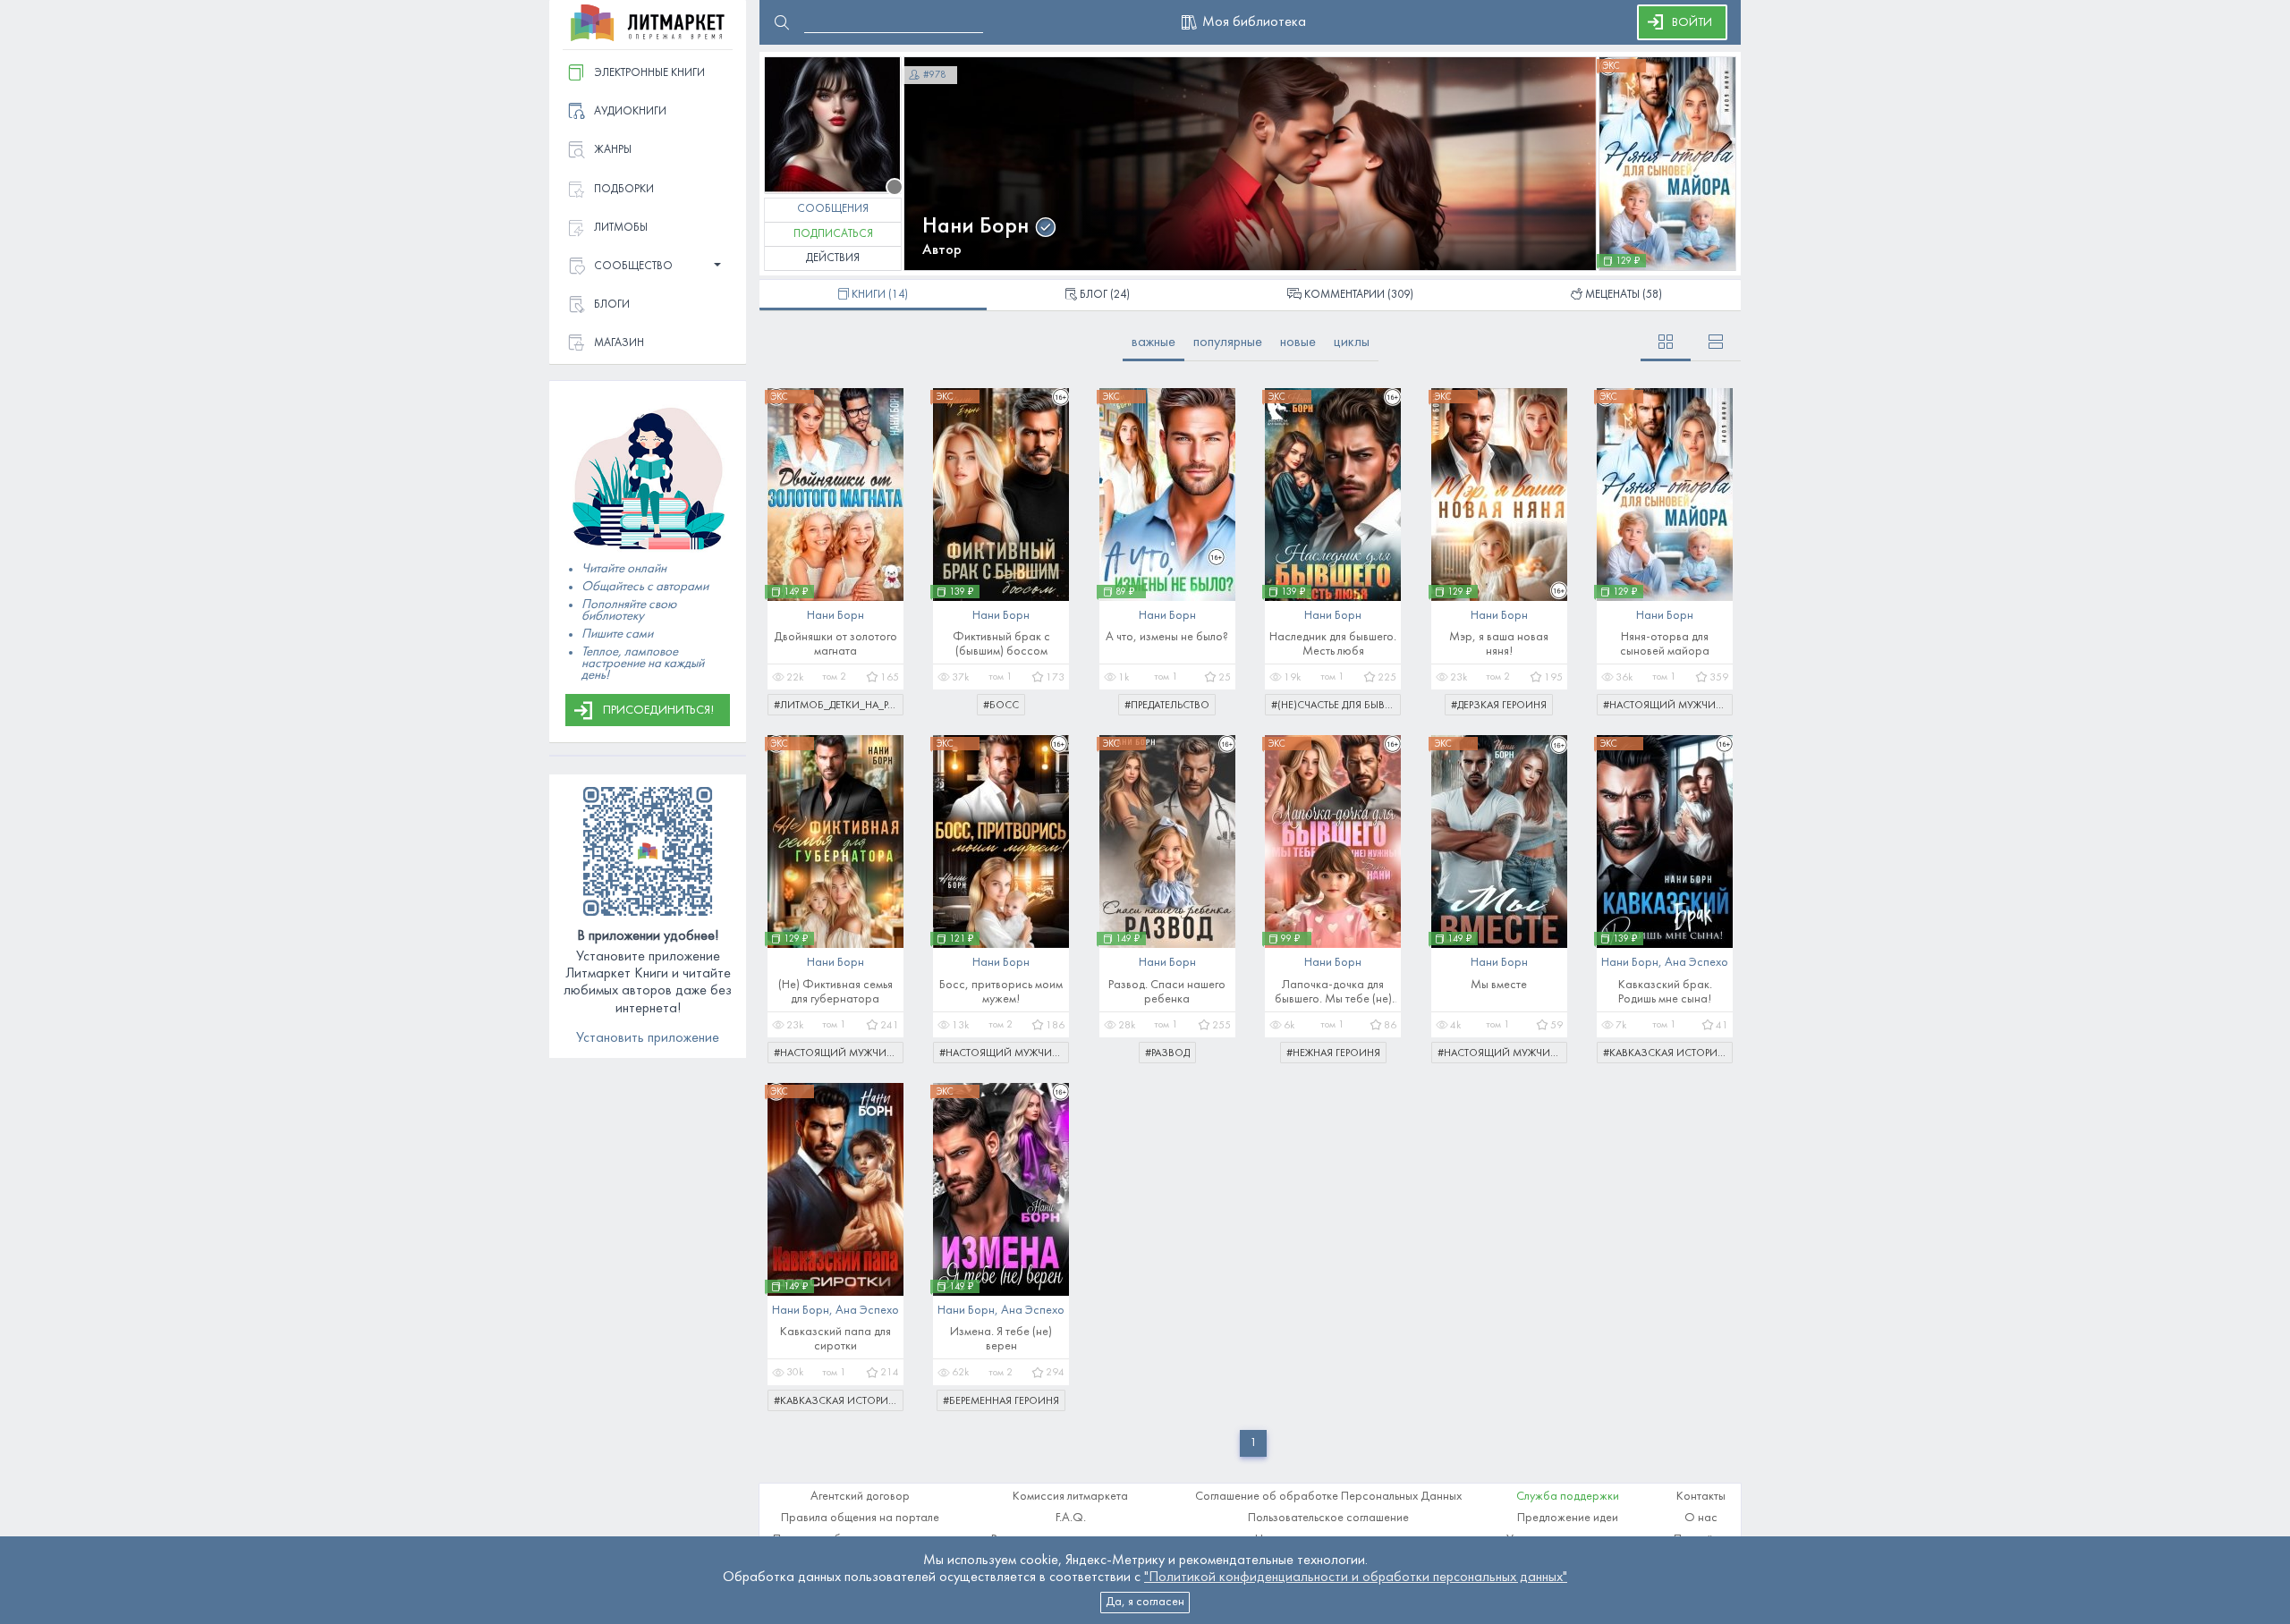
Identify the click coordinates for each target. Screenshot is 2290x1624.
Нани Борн (975, 227)
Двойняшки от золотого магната (835, 644)
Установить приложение (648, 1038)
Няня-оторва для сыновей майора (1665, 644)
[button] (648, 267)
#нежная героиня (1333, 1053)
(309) (1359, 295)
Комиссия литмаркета (1070, 1497)
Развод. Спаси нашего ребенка (1167, 992)
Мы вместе (1499, 985)
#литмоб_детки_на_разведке (839, 706)
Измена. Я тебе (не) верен (1001, 1339)
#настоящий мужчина (1666, 706)
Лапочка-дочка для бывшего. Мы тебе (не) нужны (1333, 993)
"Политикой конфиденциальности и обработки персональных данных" (1356, 1577)
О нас (1701, 1518)
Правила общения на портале (860, 1518)
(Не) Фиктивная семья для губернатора (835, 992)
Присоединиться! (658, 710)
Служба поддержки (1568, 1497)
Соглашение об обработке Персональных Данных (1328, 1497)
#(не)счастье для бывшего (1336, 706)
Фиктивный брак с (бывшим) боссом (1001, 644)
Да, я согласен (1145, 1602)
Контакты (1701, 1497)
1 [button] (1253, 1443)
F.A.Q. (1071, 1518)
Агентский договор (860, 1497)
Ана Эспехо (1696, 963)
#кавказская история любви (1668, 1053)
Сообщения (833, 209)
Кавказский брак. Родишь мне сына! (1665, 992)
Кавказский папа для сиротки (835, 1339)
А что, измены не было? (1167, 637)
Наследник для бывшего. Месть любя (1333, 644)
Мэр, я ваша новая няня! (1499, 644)
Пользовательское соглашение (1328, 1518)
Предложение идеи (1568, 1518)
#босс (1001, 706)
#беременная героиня (1001, 1401)
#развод (1167, 1053)
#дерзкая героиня (1499, 706)
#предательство (1167, 706)
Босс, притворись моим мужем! (1001, 992)
